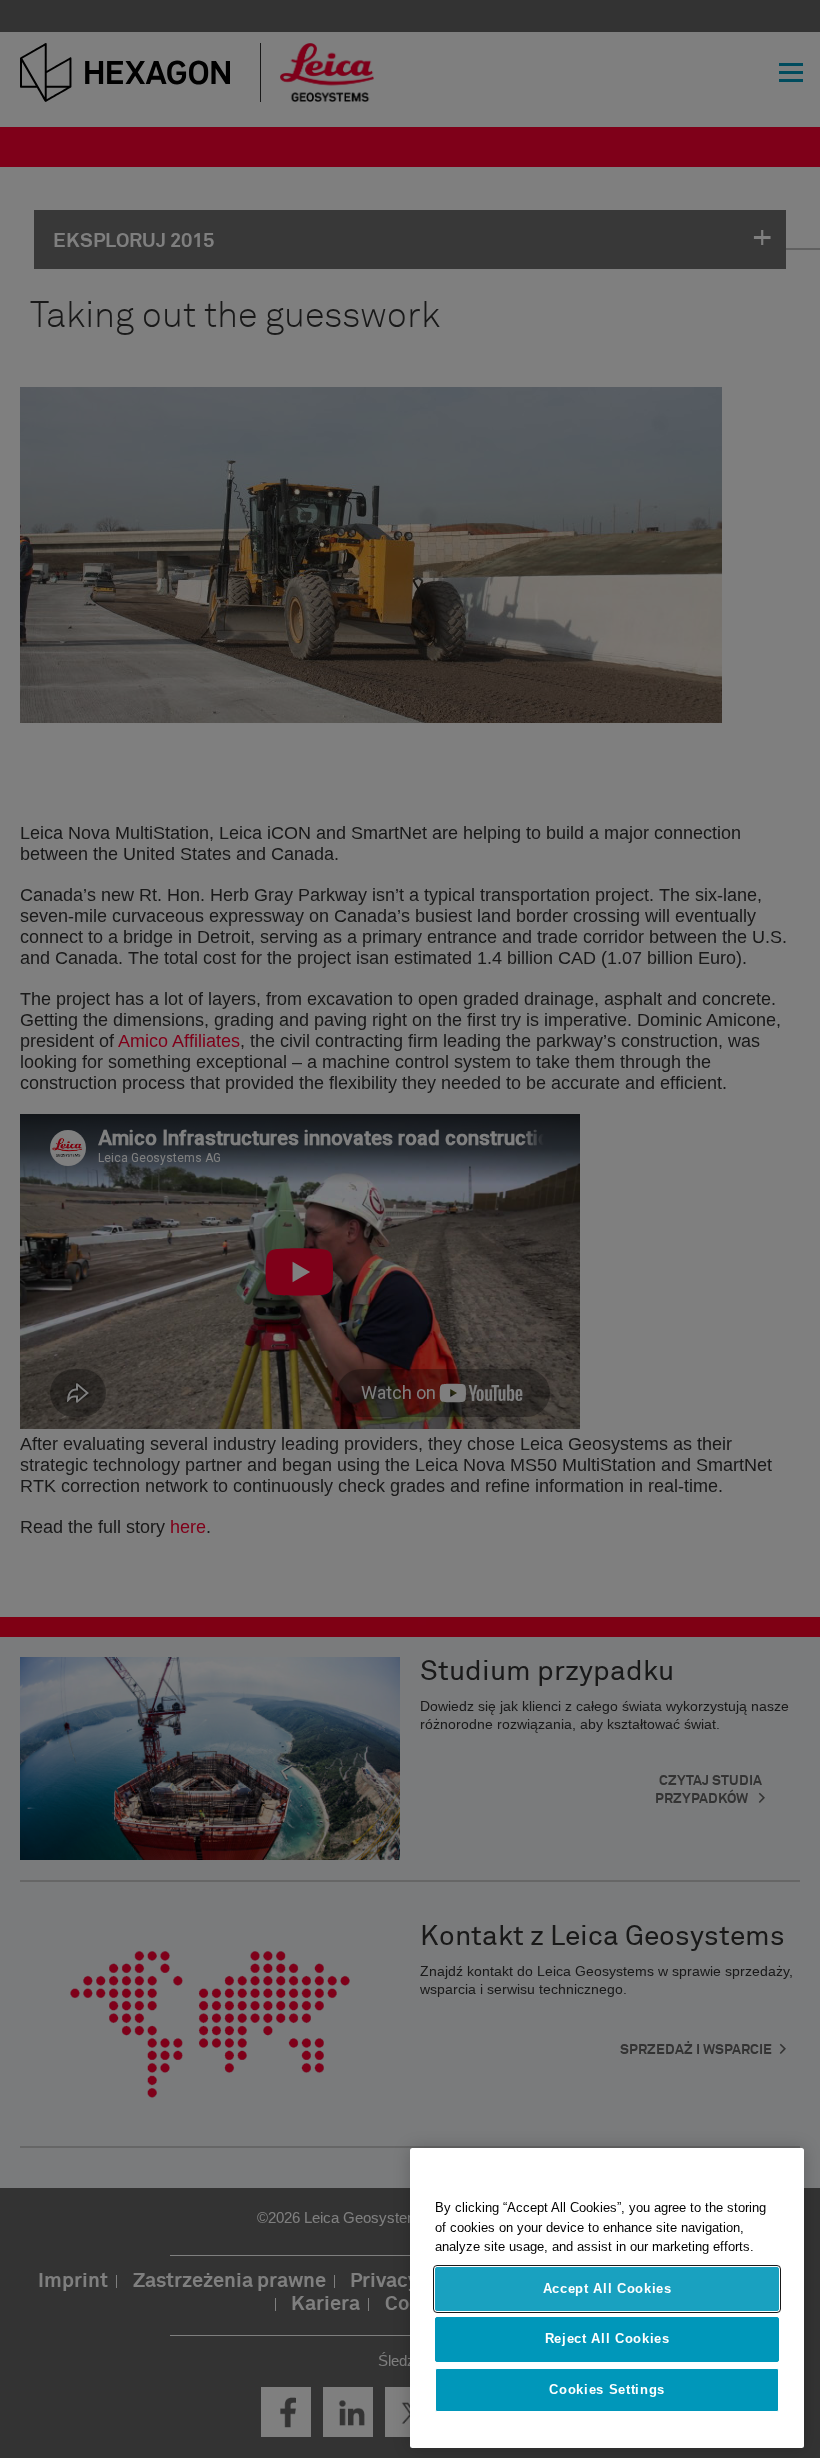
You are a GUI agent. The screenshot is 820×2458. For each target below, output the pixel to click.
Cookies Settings (607, 2389)
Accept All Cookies (607, 2288)
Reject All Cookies (607, 2338)
